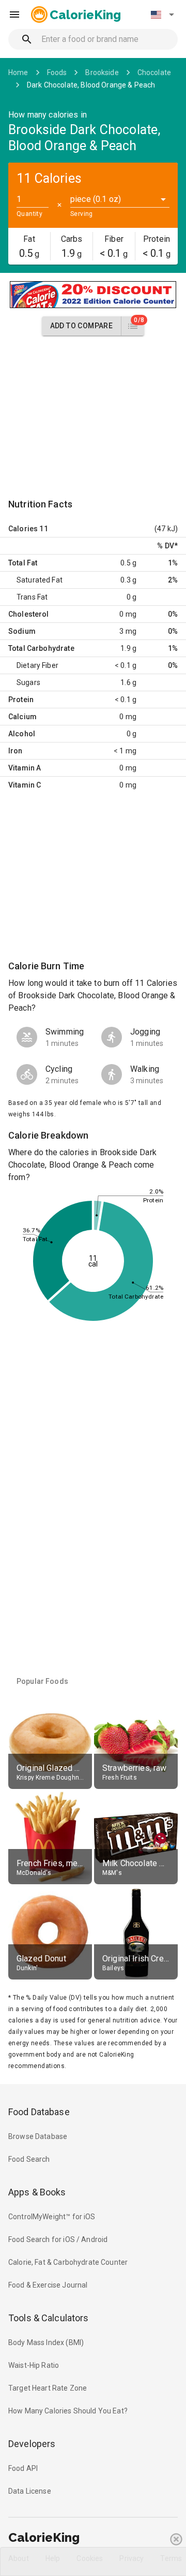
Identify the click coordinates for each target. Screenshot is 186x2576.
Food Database (39, 2112)
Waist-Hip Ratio (34, 2365)
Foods (57, 72)
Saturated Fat (40, 580)
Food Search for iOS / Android (58, 2239)
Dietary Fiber (37, 665)
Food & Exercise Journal (48, 2285)
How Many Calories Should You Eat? (68, 2411)
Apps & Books (37, 2192)
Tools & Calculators (49, 2318)
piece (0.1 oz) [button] (96, 199)
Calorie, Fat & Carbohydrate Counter (68, 2262)
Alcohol (22, 734)
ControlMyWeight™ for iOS (52, 2217)
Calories (23, 529)
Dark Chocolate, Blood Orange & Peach (91, 85)
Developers (32, 2444)
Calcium (22, 717)
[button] (162, 14)
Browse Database (38, 2136)
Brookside (102, 72)
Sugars (28, 682)
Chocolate (154, 72)
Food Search (29, 2159)
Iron (16, 751)
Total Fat (23, 563)
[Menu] (14, 14)
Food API (23, 2468)
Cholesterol (29, 614)
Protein (21, 700)
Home (18, 72)
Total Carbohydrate (41, 648)
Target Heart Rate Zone (48, 2388)
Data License (30, 2491)
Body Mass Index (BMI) (46, 2342)
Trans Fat (32, 597)
